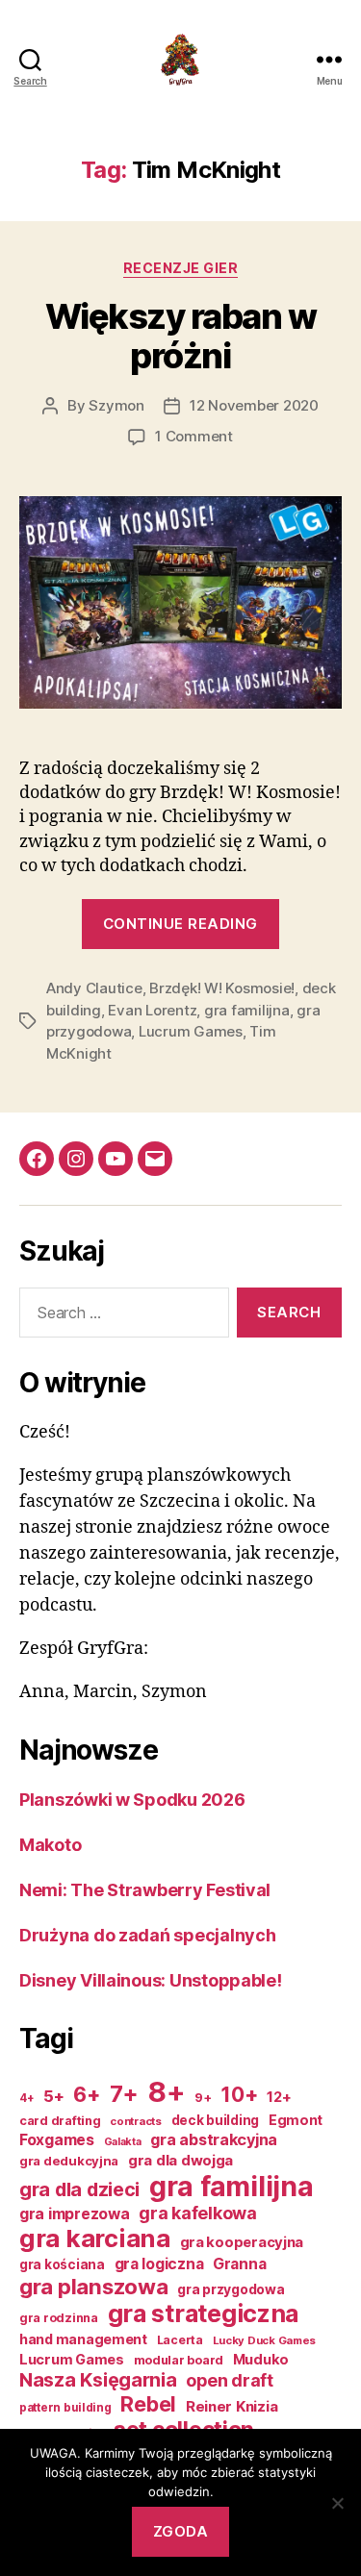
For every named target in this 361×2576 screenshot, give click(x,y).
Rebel (148, 2404)
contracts (136, 2121)
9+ (203, 2098)
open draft (229, 2380)
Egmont (296, 2120)
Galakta (123, 2142)
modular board (179, 2360)
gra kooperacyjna (242, 2242)
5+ (53, 2096)
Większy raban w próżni (181, 336)
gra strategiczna (204, 2313)
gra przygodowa (231, 2289)
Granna (239, 2264)
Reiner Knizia (232, 2406)
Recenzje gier (181, 268)
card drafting (60, 2121)
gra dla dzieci (79, 2189)
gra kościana (62, 2264)
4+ (26, 2098)
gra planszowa (94, 2286)
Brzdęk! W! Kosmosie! (222, 988)
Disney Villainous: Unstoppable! (151, 1980)
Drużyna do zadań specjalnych (147, 1935)
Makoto (50, 1845)
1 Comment (194, 436)
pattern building (65, 2408)
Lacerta (180, 2340)
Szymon (116, 405)
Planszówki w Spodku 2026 (132, 1800)
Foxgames (57, 2140)
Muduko (261, 2360)
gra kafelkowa (198, 2213)
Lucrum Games (191, 1031)
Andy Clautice (94, 988)
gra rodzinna (59, 2318)
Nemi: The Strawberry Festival (145, 1890)
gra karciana (95, 2238)
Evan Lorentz (152, 1010)
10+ (239, 2095)
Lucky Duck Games (265, 2340)
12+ (279, 2097)
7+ (124, 2094)
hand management (83, 2339)
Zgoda (181, 2531)
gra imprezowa (75, 2214)
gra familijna (247, 1010)
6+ (86, 2094)
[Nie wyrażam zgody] (337, 2503)
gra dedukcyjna (69, 2161)
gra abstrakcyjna (214, 2139)
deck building (216, 2120)
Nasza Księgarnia (98, 2380)
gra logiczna (159, 2264)
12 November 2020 (254, 405)
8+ (167, 2092)
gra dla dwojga (180, 2160)
